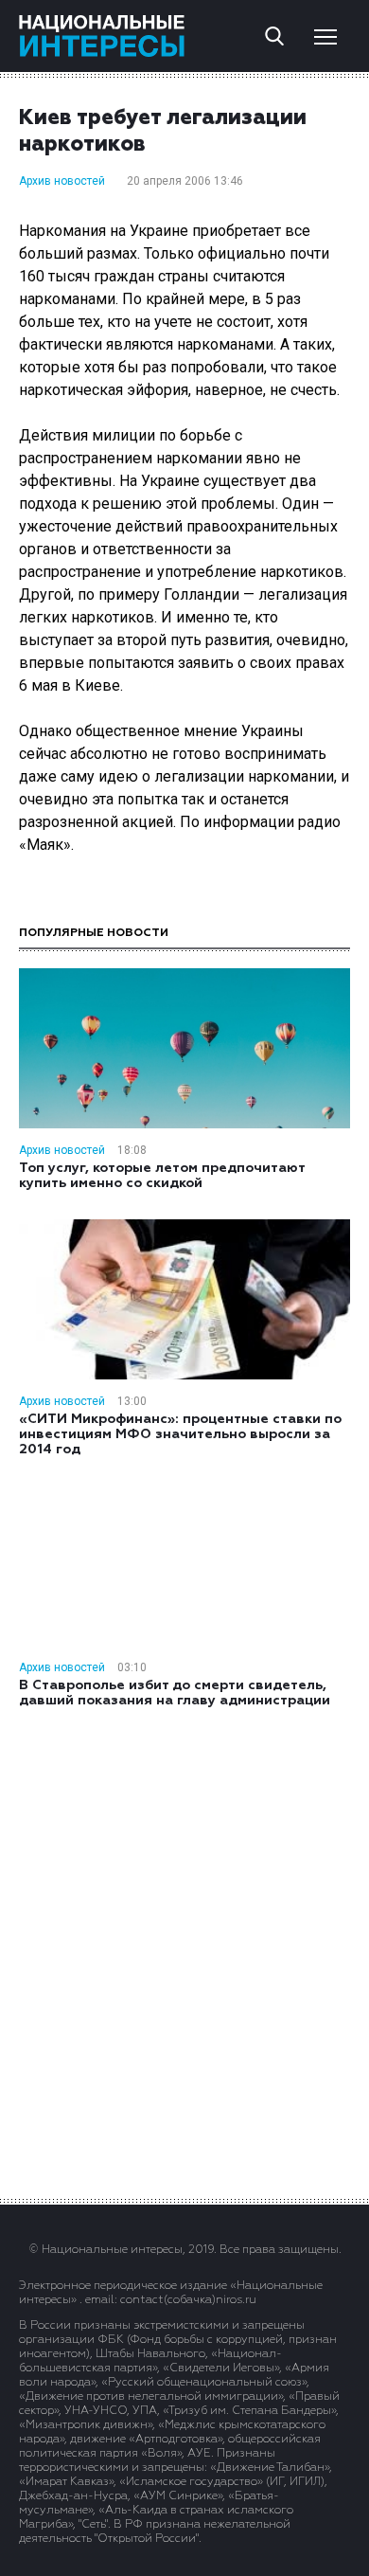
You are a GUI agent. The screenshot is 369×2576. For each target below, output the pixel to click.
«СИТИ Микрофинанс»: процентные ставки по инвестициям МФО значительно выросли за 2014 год (180, 1434)
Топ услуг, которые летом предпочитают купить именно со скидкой (162, 1176)
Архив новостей (62, 181)
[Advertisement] (184, 1952)
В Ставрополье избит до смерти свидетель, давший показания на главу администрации (175, 1693)
